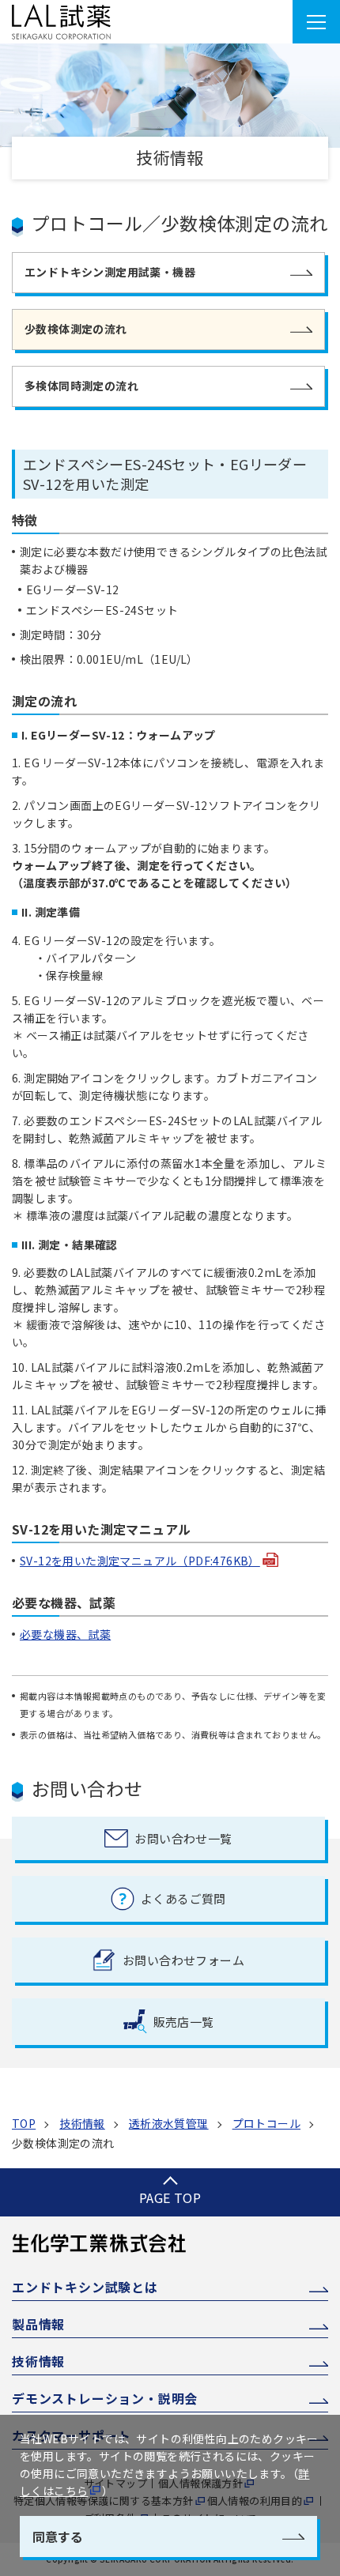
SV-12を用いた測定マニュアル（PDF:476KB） (140, 1561)
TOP (24, 2123)
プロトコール (266, 2123)
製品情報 (38, 2324)
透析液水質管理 (169, 2123)
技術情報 (82, 2123)
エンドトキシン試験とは (85, 2287)
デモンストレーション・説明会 (105, 2399)
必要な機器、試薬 (65, 1634)
